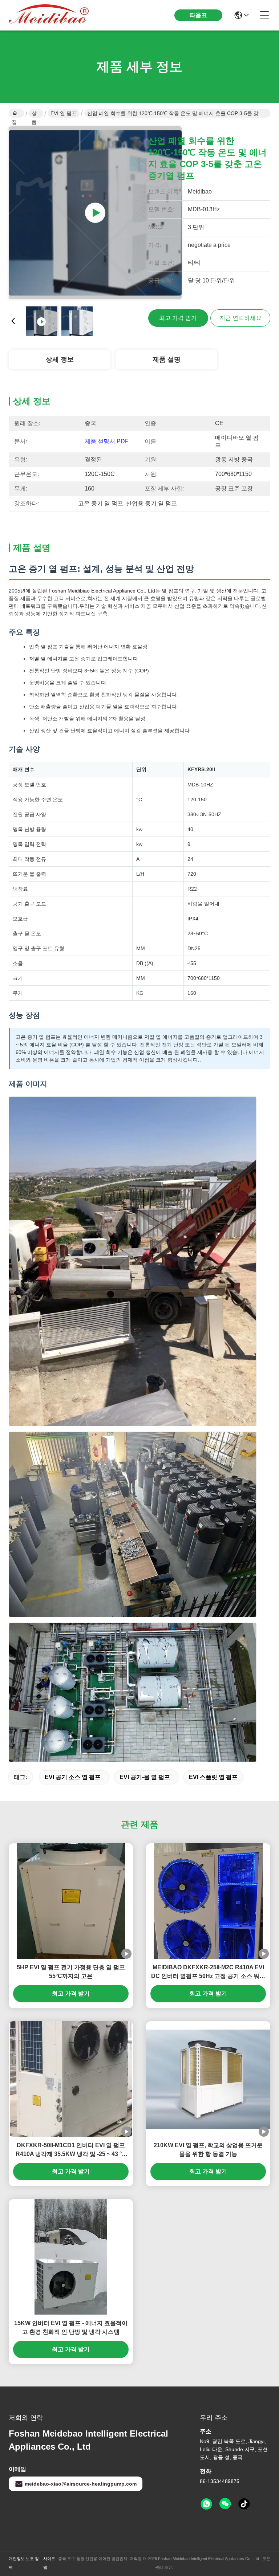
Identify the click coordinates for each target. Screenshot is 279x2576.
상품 (34, 114)
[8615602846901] (206, 2504)
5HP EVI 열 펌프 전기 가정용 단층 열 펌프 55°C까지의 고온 (71, 1972)
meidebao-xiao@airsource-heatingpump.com (81, 2484)
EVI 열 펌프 (64, 113)
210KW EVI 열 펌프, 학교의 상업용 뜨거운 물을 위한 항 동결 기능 (208, 2150)
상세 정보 (60, 359)
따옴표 (198, 15)
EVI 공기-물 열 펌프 (145, 1777)
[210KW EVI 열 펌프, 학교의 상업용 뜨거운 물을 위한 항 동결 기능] (208, 2079)
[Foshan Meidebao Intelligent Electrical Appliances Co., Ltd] (49, 15)
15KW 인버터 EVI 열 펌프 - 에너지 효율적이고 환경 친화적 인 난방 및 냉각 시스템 (71, 2327)
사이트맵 (49, 2563)
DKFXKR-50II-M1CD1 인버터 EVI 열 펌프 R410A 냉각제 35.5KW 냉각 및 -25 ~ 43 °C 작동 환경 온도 (71, 2150)
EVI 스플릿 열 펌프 (213, 1777)
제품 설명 (167, 359)
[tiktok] (244, 2504)
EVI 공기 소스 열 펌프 (73, 1777)
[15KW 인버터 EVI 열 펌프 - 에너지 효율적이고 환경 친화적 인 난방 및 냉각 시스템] (71, 2257)
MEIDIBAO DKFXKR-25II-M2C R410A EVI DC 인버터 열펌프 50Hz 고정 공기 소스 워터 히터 (208, 1972)
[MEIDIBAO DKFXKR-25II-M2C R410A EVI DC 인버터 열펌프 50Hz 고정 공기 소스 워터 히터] (208, 1901)
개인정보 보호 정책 (24, 2563)
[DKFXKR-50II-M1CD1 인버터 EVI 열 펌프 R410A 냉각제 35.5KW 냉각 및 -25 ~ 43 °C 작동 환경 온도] (71, 2079)
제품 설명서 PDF (107, 441)
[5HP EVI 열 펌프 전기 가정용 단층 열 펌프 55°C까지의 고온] (71, 1901)
